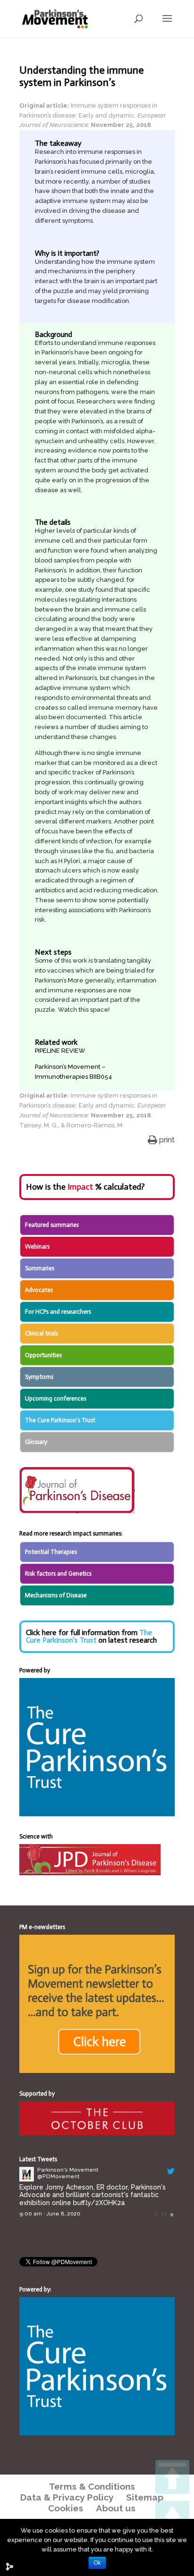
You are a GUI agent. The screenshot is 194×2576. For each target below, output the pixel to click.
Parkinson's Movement (68, 2170)
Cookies (66, 2508)
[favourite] (172, 2214)
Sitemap (145, 2497)
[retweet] (164, 2214)
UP (172, 2518)
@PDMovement (58, 2176)
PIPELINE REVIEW (60, 1051)
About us (116, 2508)
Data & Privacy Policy (67, 2497)
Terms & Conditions (92, 2486)
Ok (97, 2563)
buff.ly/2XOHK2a (99, 2203)
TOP (172, 2477)
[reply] (156, 2214)
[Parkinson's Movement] (27, 2179)
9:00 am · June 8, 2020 (50, 2214)
